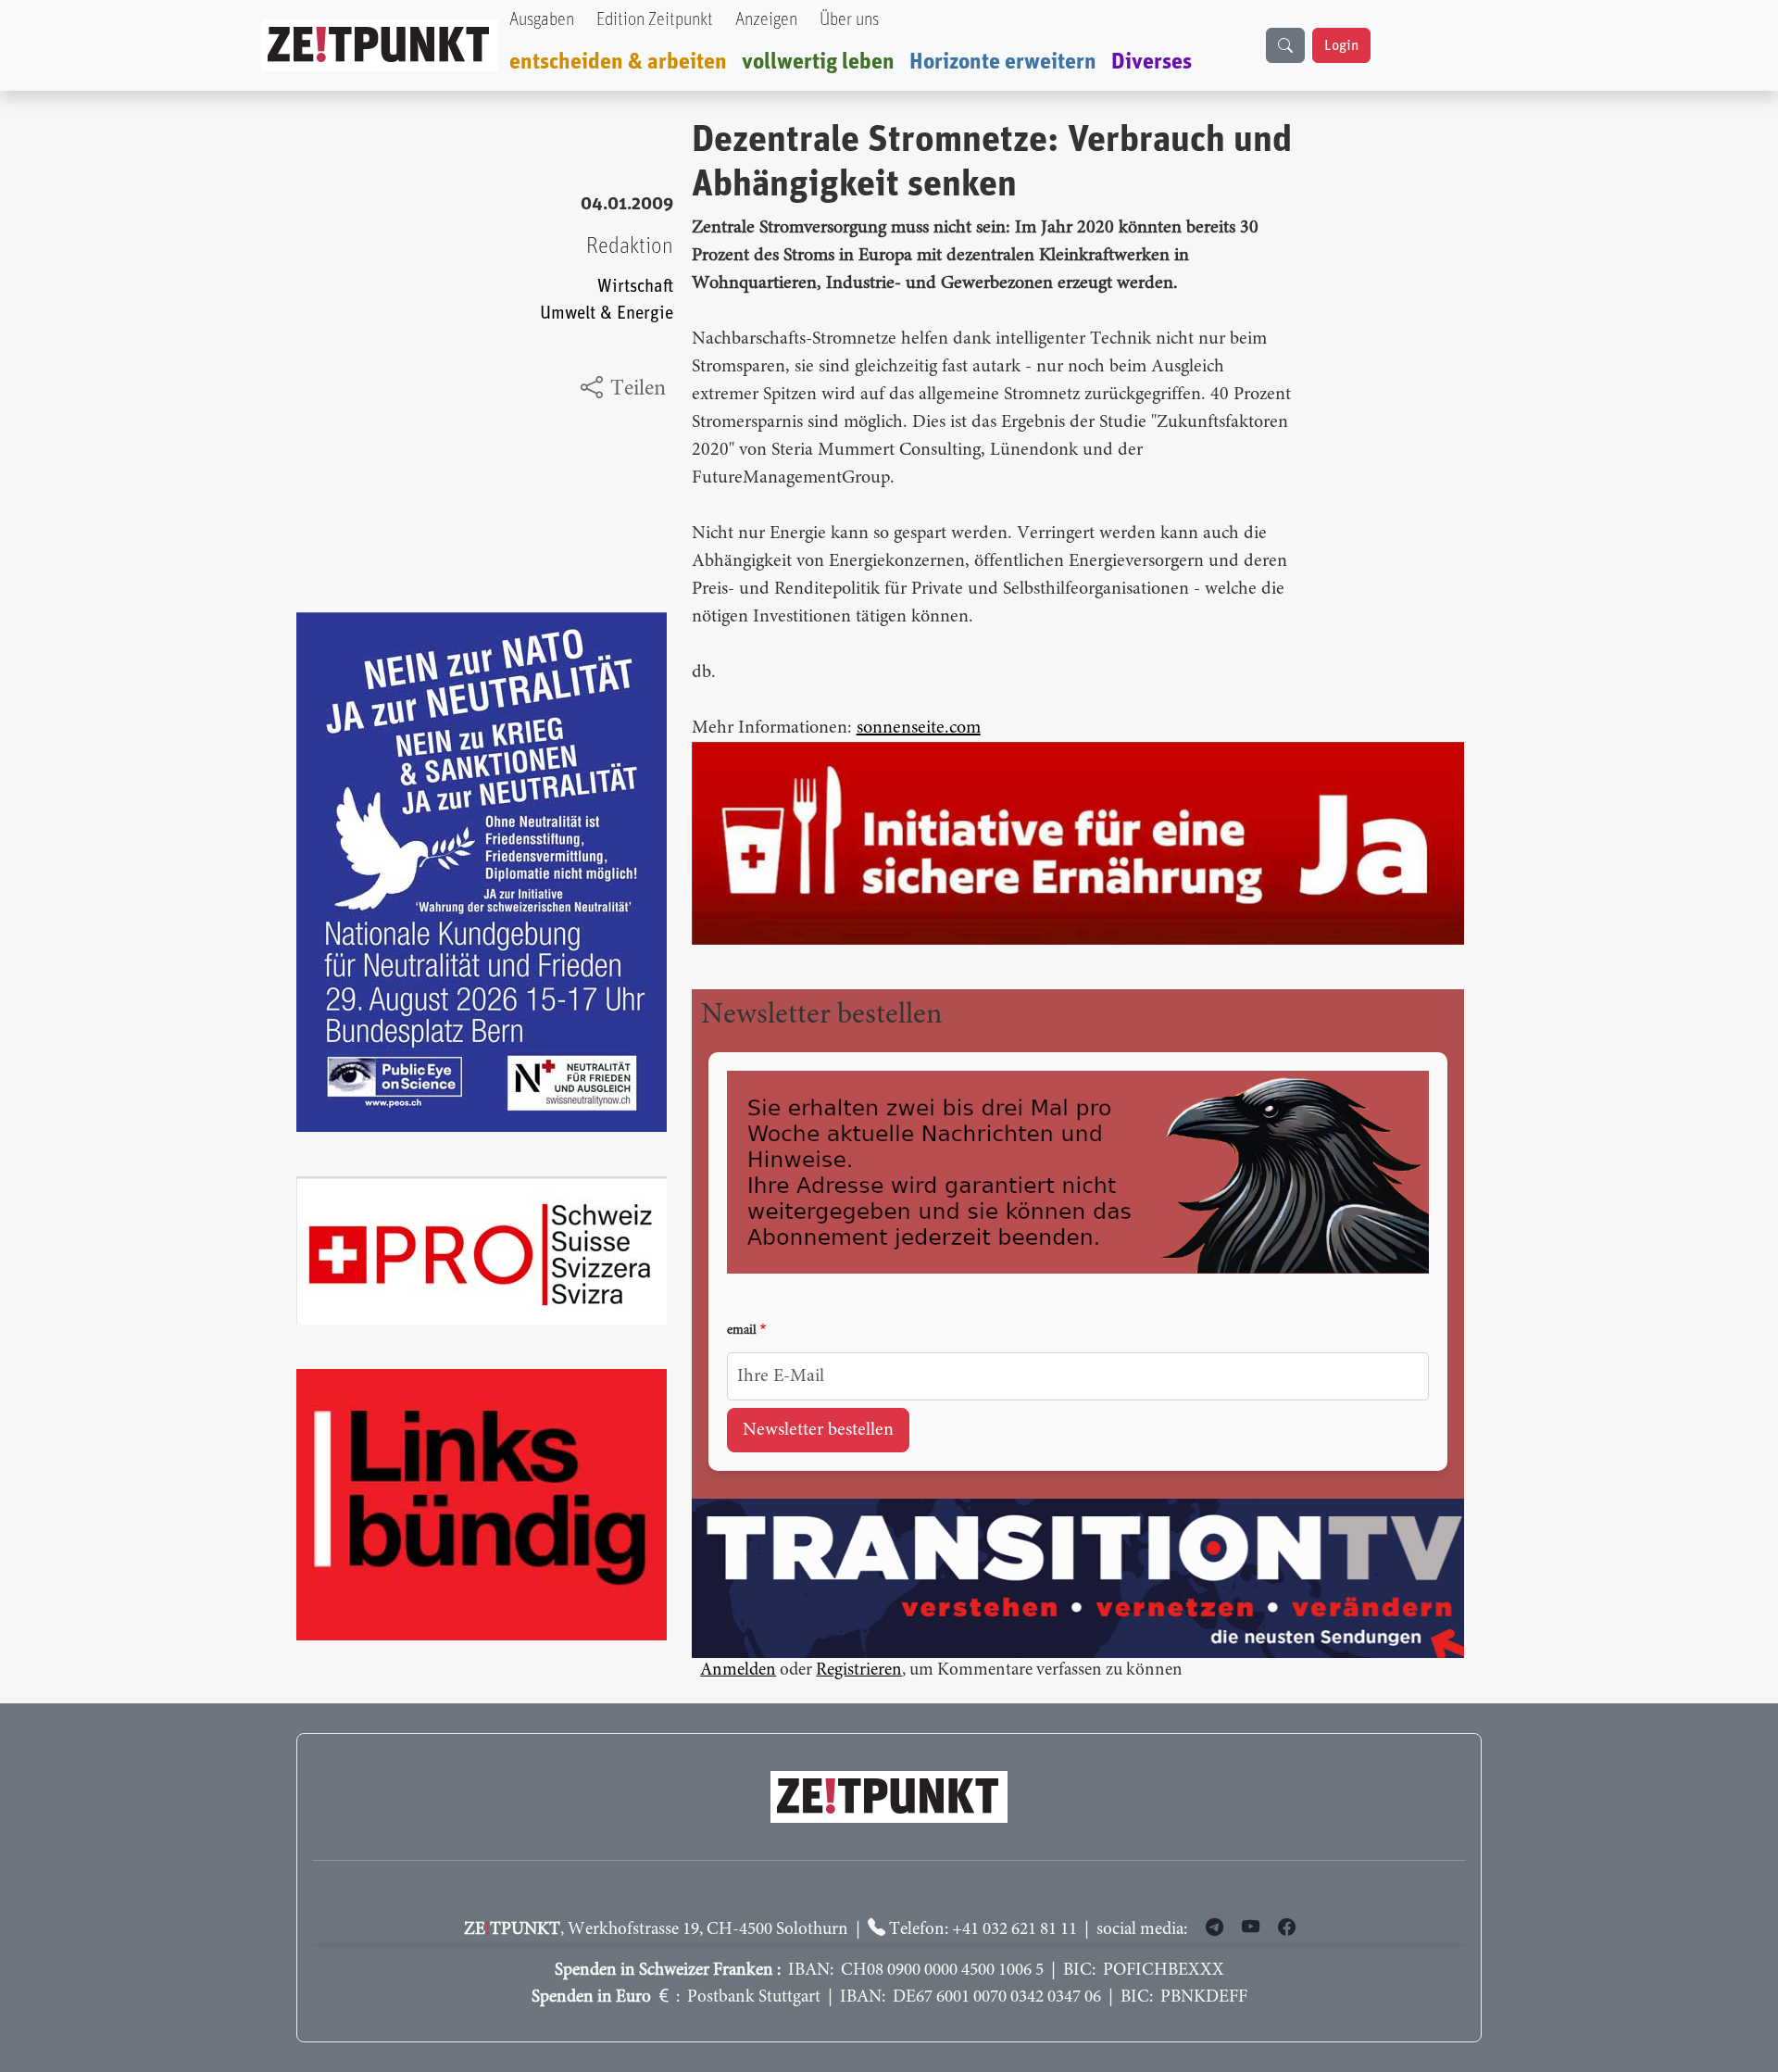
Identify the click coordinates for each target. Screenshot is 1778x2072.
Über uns (849, 20)
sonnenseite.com (919, 728)
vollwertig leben (818, 62)
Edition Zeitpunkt (655, 20)
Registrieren (859, 1670)
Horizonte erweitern (1003, 62)
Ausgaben (542, 20)
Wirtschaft (635, 287)
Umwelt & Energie (607, 314)
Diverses (1152, 62)
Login (1341, 45)
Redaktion (630, 246)
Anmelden (738, 1670)
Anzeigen (766, 20)
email (742, 1331)
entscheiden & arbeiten (618, 62)
